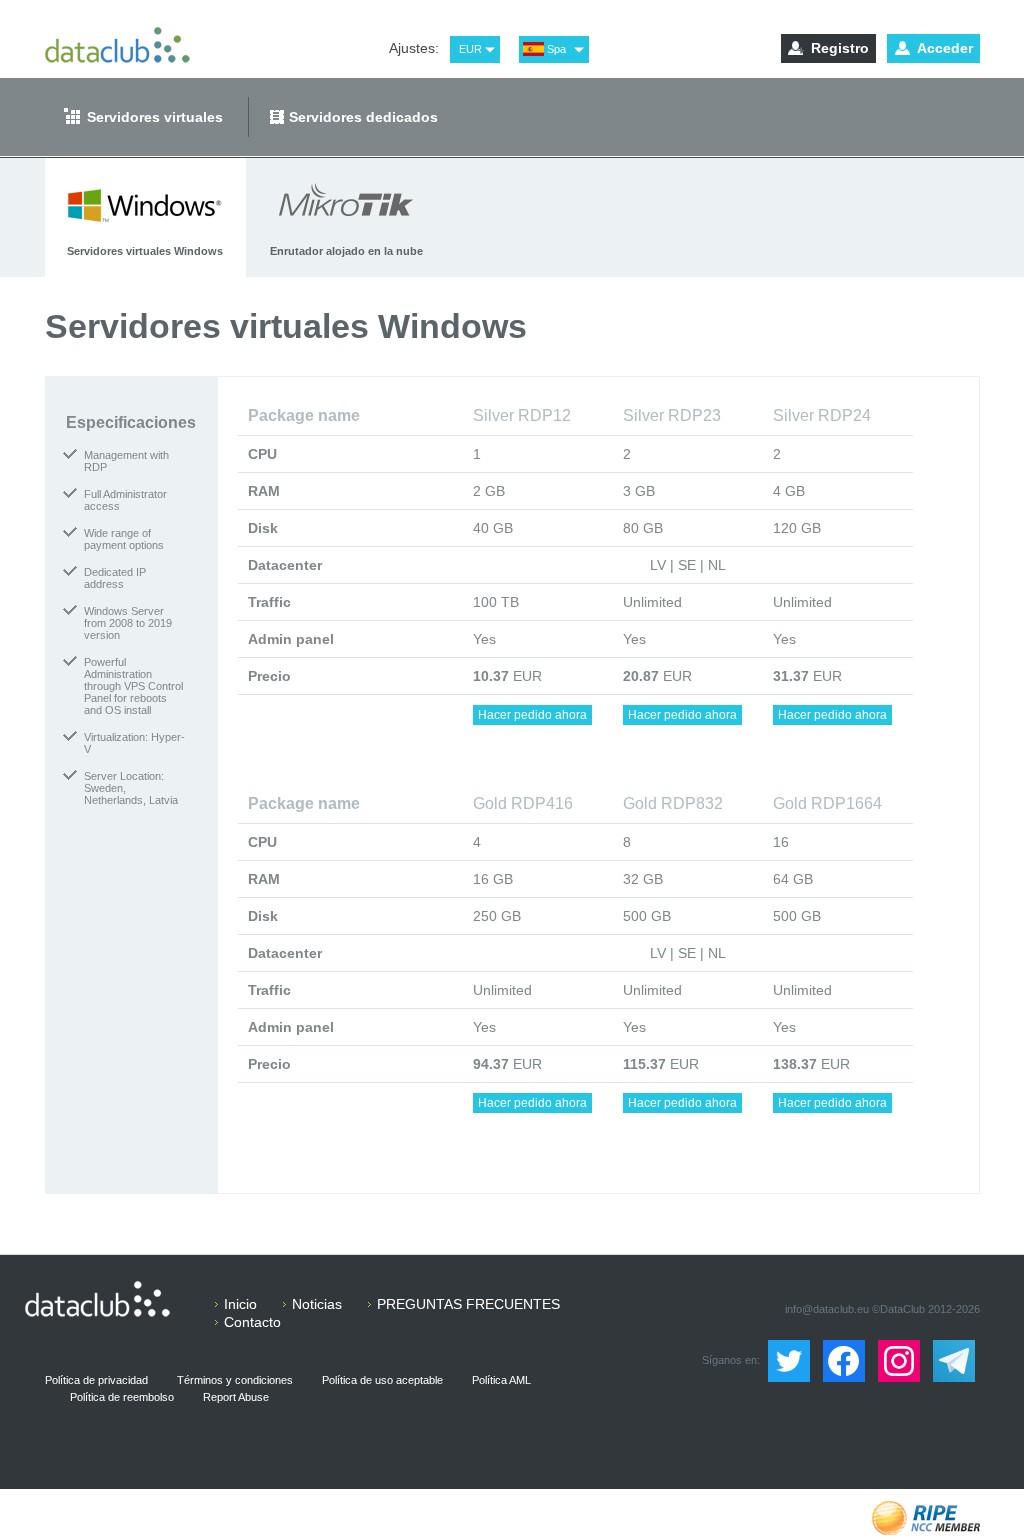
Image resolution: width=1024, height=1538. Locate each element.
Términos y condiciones (235, 1380)
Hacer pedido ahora (532, 715)
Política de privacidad (96, 1380)
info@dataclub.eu (827, 1309)
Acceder (945, 48)
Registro (840, 48)
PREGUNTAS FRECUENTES (468, 1304)
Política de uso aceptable (382, 1380)
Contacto (252, 1322)
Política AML (501, 1380)
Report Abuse (236, 1397)
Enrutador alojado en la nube (346, 251)
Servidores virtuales (155, 117)
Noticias (317, 1304)
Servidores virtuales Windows (145, 251)
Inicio (240, 1304)
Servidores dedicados (363, 117)
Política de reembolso (122, 1397)
